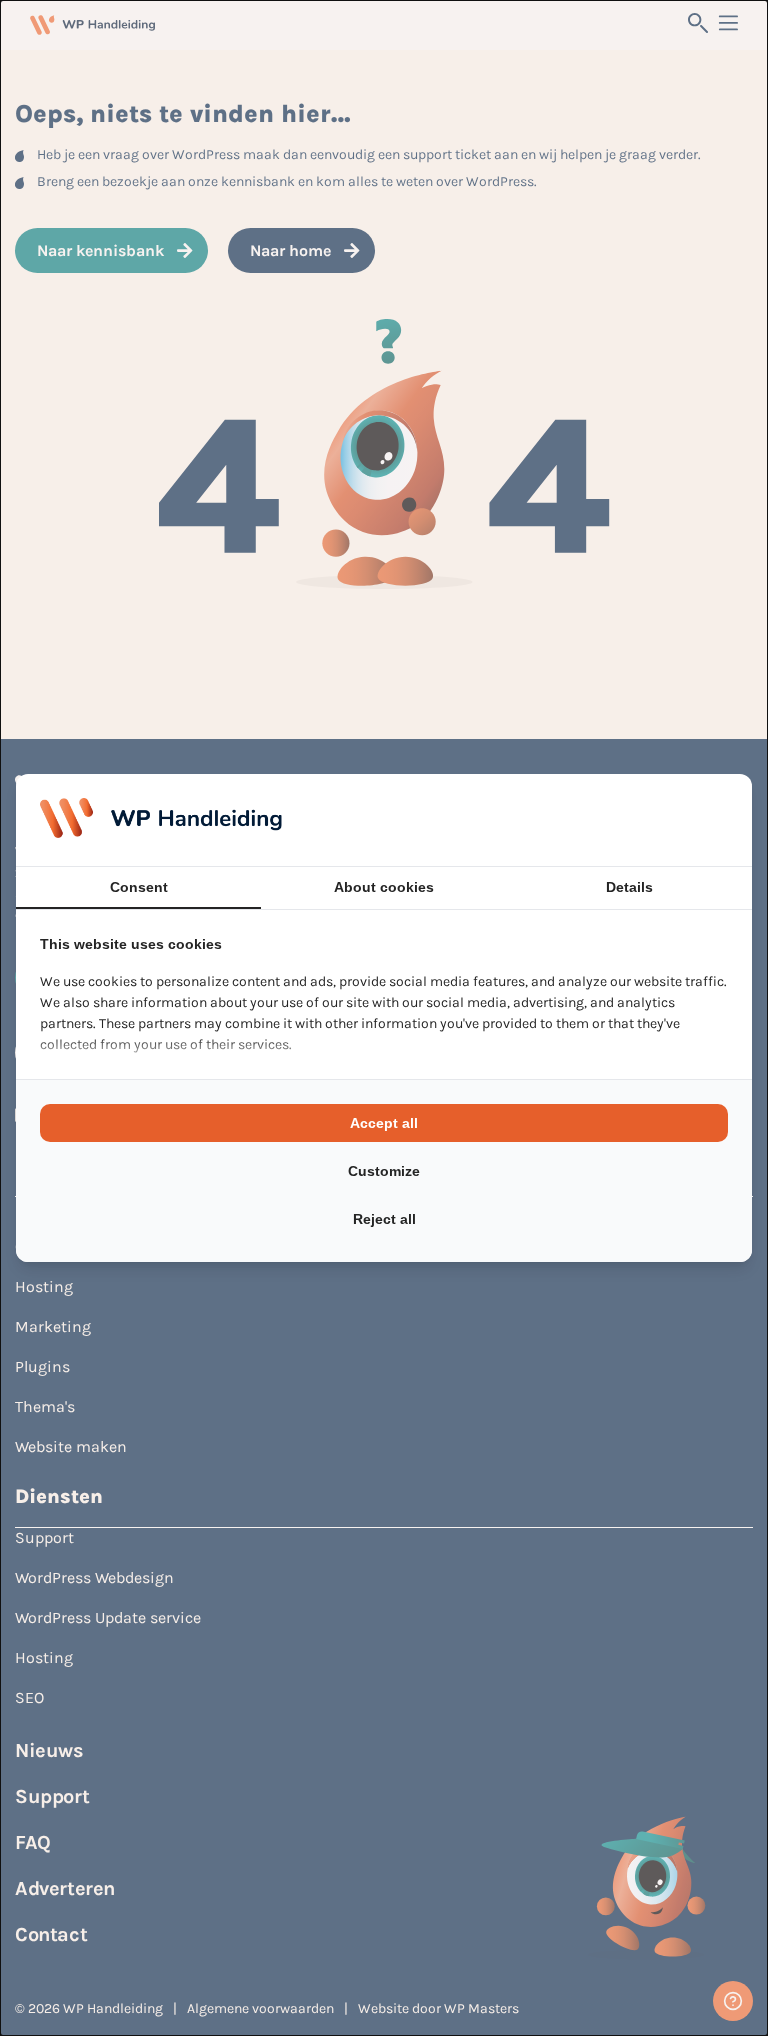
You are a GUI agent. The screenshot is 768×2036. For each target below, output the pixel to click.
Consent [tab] (139, 887)
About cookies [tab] (384, 887)
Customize (384, 1171)
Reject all (384, 1219)
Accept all (384, 1123)
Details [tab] (629, 887)
